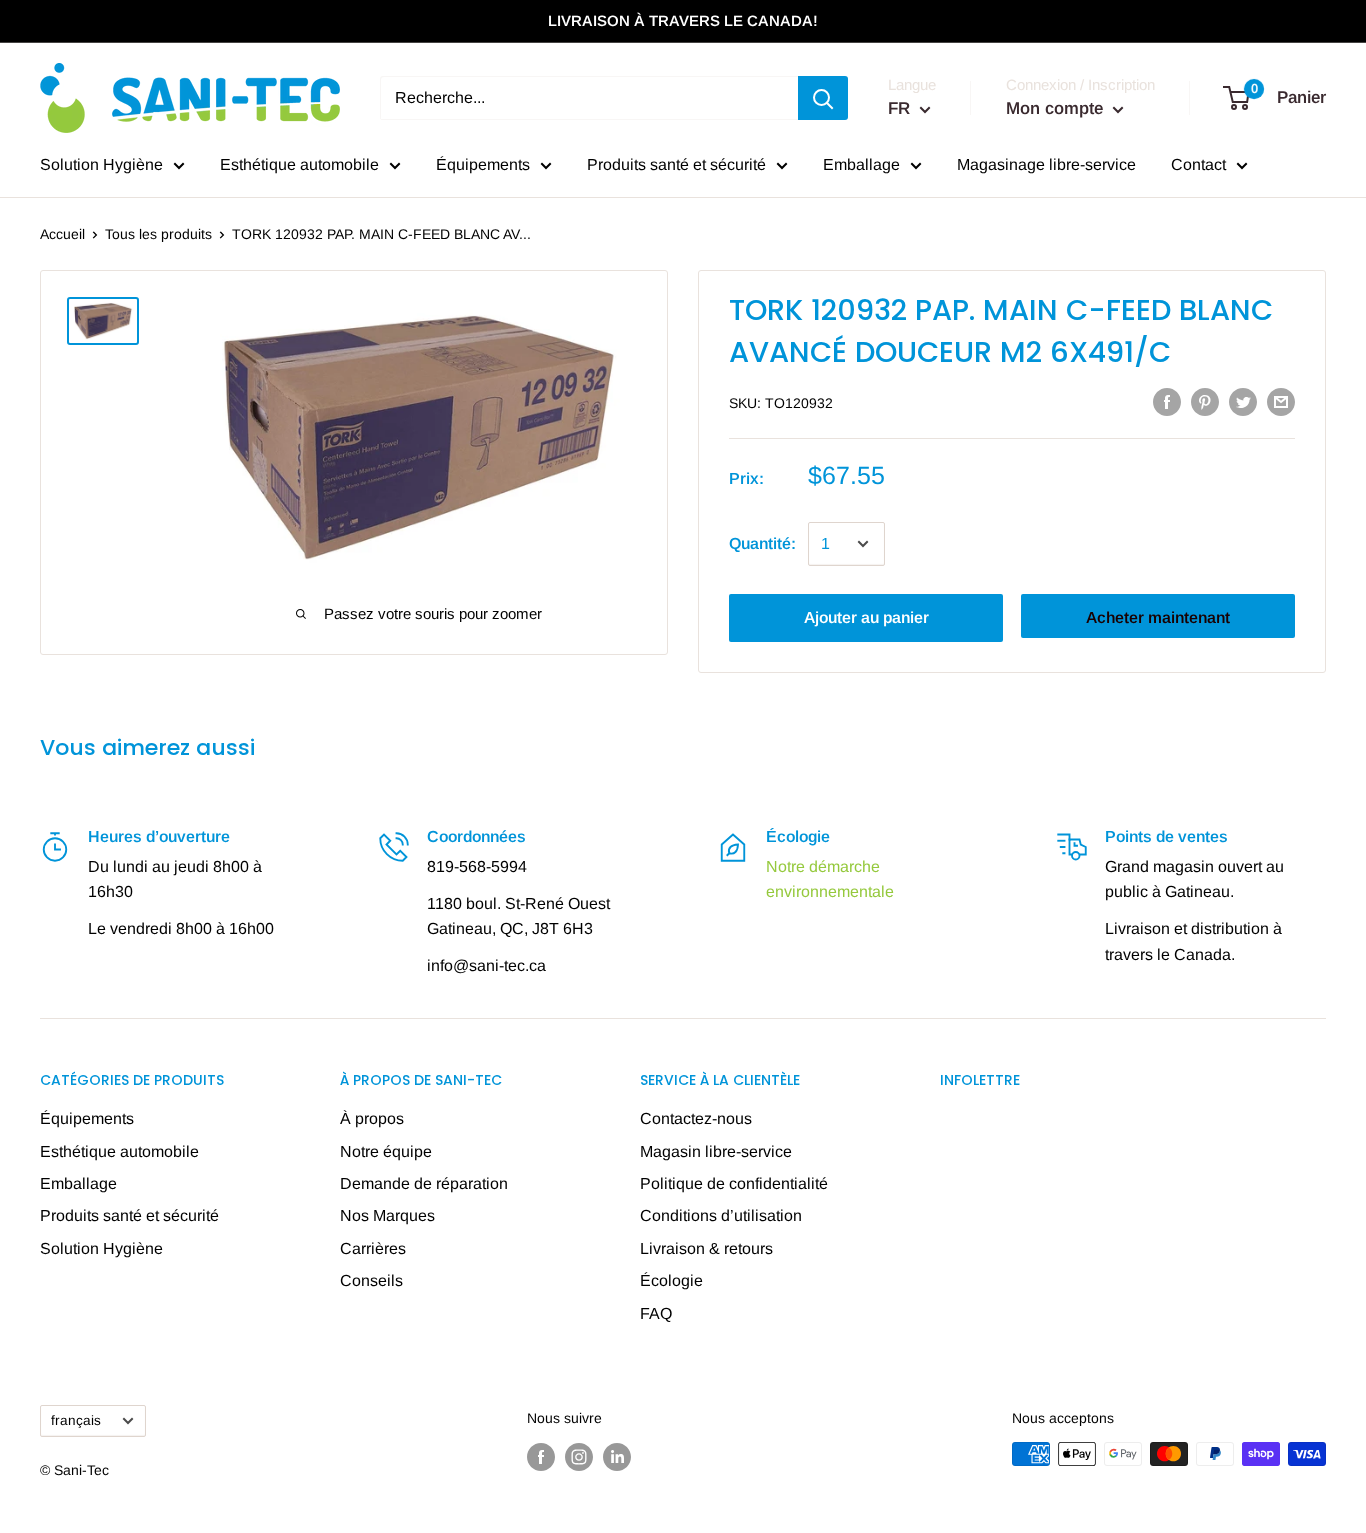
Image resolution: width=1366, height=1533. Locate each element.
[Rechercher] (823, 98)
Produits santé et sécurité (676, 164)
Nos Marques (387, 1215)
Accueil (62, 234)
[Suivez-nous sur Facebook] (541, 1456)
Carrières (373, 1248)
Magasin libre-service (716, 1151)
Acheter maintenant (1158, 617)
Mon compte (1057, 108)
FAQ (656, 1313)
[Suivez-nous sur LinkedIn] (617, 1456)
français (76, 1420)
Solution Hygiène (101, 164)
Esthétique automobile (299, 164)
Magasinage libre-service (1046, 164)
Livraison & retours (706, 1248)
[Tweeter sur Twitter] (1243, 401)
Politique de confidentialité (734, 1183)
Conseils (371, 1280)
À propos (372, 1118)
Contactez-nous (696, 1118)
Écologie (671, 1280)
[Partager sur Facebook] (1167, 401)
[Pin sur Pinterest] (1205, 401)
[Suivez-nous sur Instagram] (579, 1456)
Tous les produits (158, 234)
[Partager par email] (1281, 401)
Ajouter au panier (866, 617)
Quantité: (762, 543)
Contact (1198, 164)
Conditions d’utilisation (721, 1215)
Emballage (861, 164)
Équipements (483, 164)
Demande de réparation (424, 1183)
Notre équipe (386, 1151)
